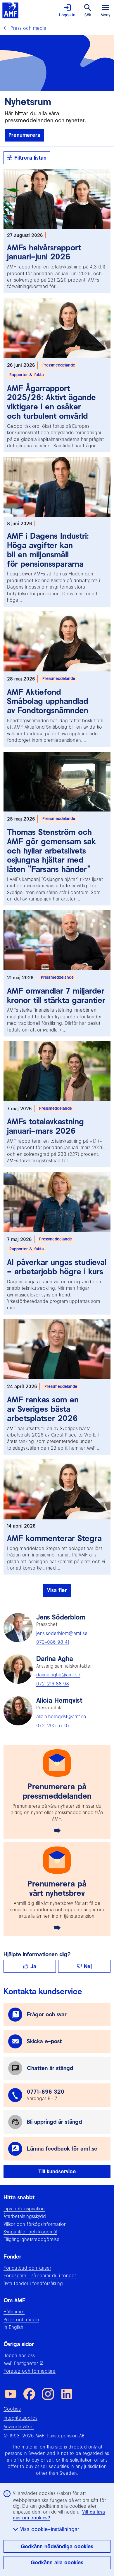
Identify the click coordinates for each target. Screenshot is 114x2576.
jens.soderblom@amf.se (62, 1633)
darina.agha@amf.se (58, 1675)
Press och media (28, 28)
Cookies (12, 2409)
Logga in (67, 15)
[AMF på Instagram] (48, 2394)
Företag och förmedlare (30, 2371)
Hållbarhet (14, 2312)
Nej (88, 1966)
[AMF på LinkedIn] (67, 2394)
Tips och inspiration (24, 2209)
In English (13, 2327)
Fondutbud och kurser (27, 2268)
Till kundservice (57, 2171)
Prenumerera (24, 135)
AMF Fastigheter (21, 2363)
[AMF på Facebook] (29, 2394)
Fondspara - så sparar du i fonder (40, 2275)
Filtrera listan (30, 158)
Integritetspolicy (20, 2418)
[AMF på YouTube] (11, 2394)
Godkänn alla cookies (57, 2562)
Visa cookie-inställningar (50, 2529)
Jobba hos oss (19, 2355)
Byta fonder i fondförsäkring (33, 2283)
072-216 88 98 (53, 1684)
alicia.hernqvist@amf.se (61, 1716)
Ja (33, 1966)
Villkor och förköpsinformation (35, 2224)
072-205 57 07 (53, 1725)
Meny (105, 15)
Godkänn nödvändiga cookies (57, 2546)
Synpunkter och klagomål (30, 2232)
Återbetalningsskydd (25, 2216)
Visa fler (57, 1590)
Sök (88, 15)
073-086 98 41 (53, 1642)
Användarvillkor (19, 2427)
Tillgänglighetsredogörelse (32, 2239)
